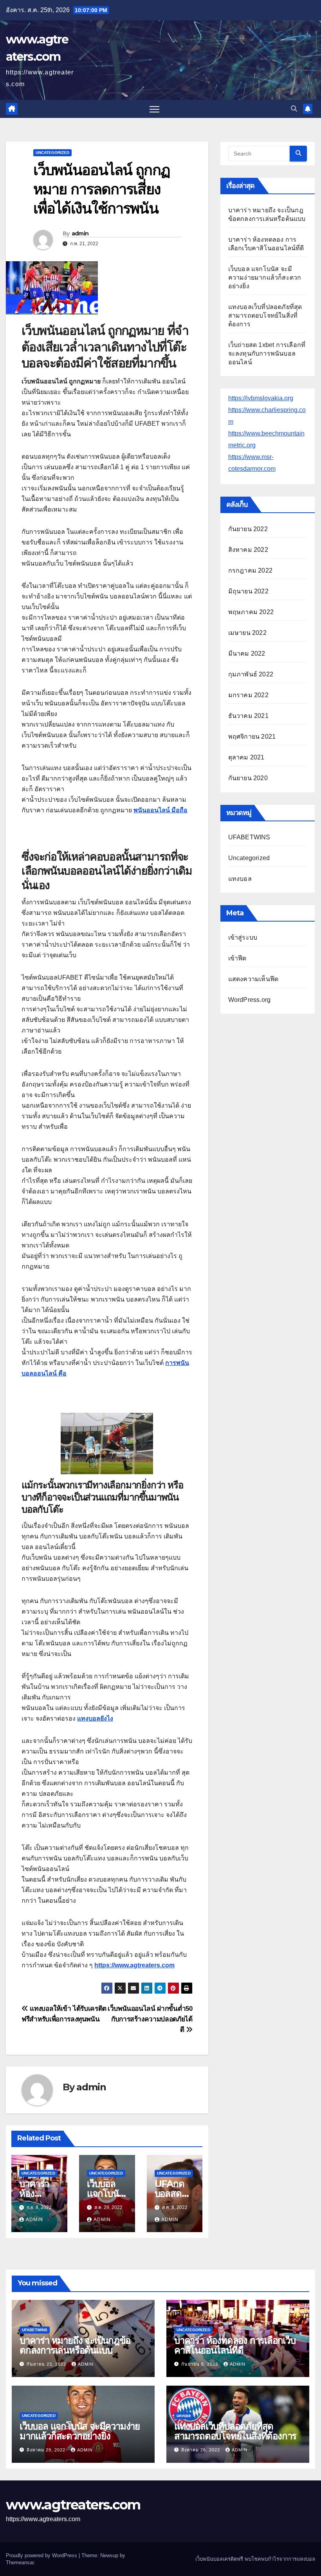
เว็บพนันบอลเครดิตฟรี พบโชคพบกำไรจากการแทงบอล (255, 2559)
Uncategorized (52, 153)
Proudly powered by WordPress (42, 2555)
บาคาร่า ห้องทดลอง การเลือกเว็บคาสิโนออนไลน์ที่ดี (235, 2345)
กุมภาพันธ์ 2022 (251, 674)
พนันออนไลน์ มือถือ (160, 810)
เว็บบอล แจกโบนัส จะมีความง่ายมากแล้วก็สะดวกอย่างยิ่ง (265, 277)
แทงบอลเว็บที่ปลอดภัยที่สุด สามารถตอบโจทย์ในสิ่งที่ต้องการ (265, 315)
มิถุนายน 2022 (248, 591)
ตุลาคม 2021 (246, 757)
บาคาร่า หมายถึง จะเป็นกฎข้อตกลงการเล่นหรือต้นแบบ (75, 2345)
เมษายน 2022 (247, 633)
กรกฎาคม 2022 (250, 570)
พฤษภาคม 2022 (251, 612)
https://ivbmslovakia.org (261, 398)
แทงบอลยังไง (95, 1718)
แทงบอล (240, 879)
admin (80, 233)
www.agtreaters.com (73, 2505)
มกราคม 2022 (248, 695)
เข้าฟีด (237, 958)
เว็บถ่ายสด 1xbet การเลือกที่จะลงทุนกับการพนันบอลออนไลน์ (267, 353)
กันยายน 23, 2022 (47, 2364)
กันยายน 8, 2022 (200, 2364)
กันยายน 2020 (248, 778)
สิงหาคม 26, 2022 (201, 2450)
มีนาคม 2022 (247, 653)
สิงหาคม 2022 (248, 550)
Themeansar (20, 2562)
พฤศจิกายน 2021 (252, 737)
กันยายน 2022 (248, 529)
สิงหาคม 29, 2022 (47, 2450)
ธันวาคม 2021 (248, 716)
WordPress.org (250, 1000)
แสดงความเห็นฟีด (253, 979)
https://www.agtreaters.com (134, 1965)
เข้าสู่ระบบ (243, 937)
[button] (294, 109)
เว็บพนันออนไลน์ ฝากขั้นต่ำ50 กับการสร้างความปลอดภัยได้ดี (150, 2019)
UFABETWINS (249, 837)
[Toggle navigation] (154, 109)
